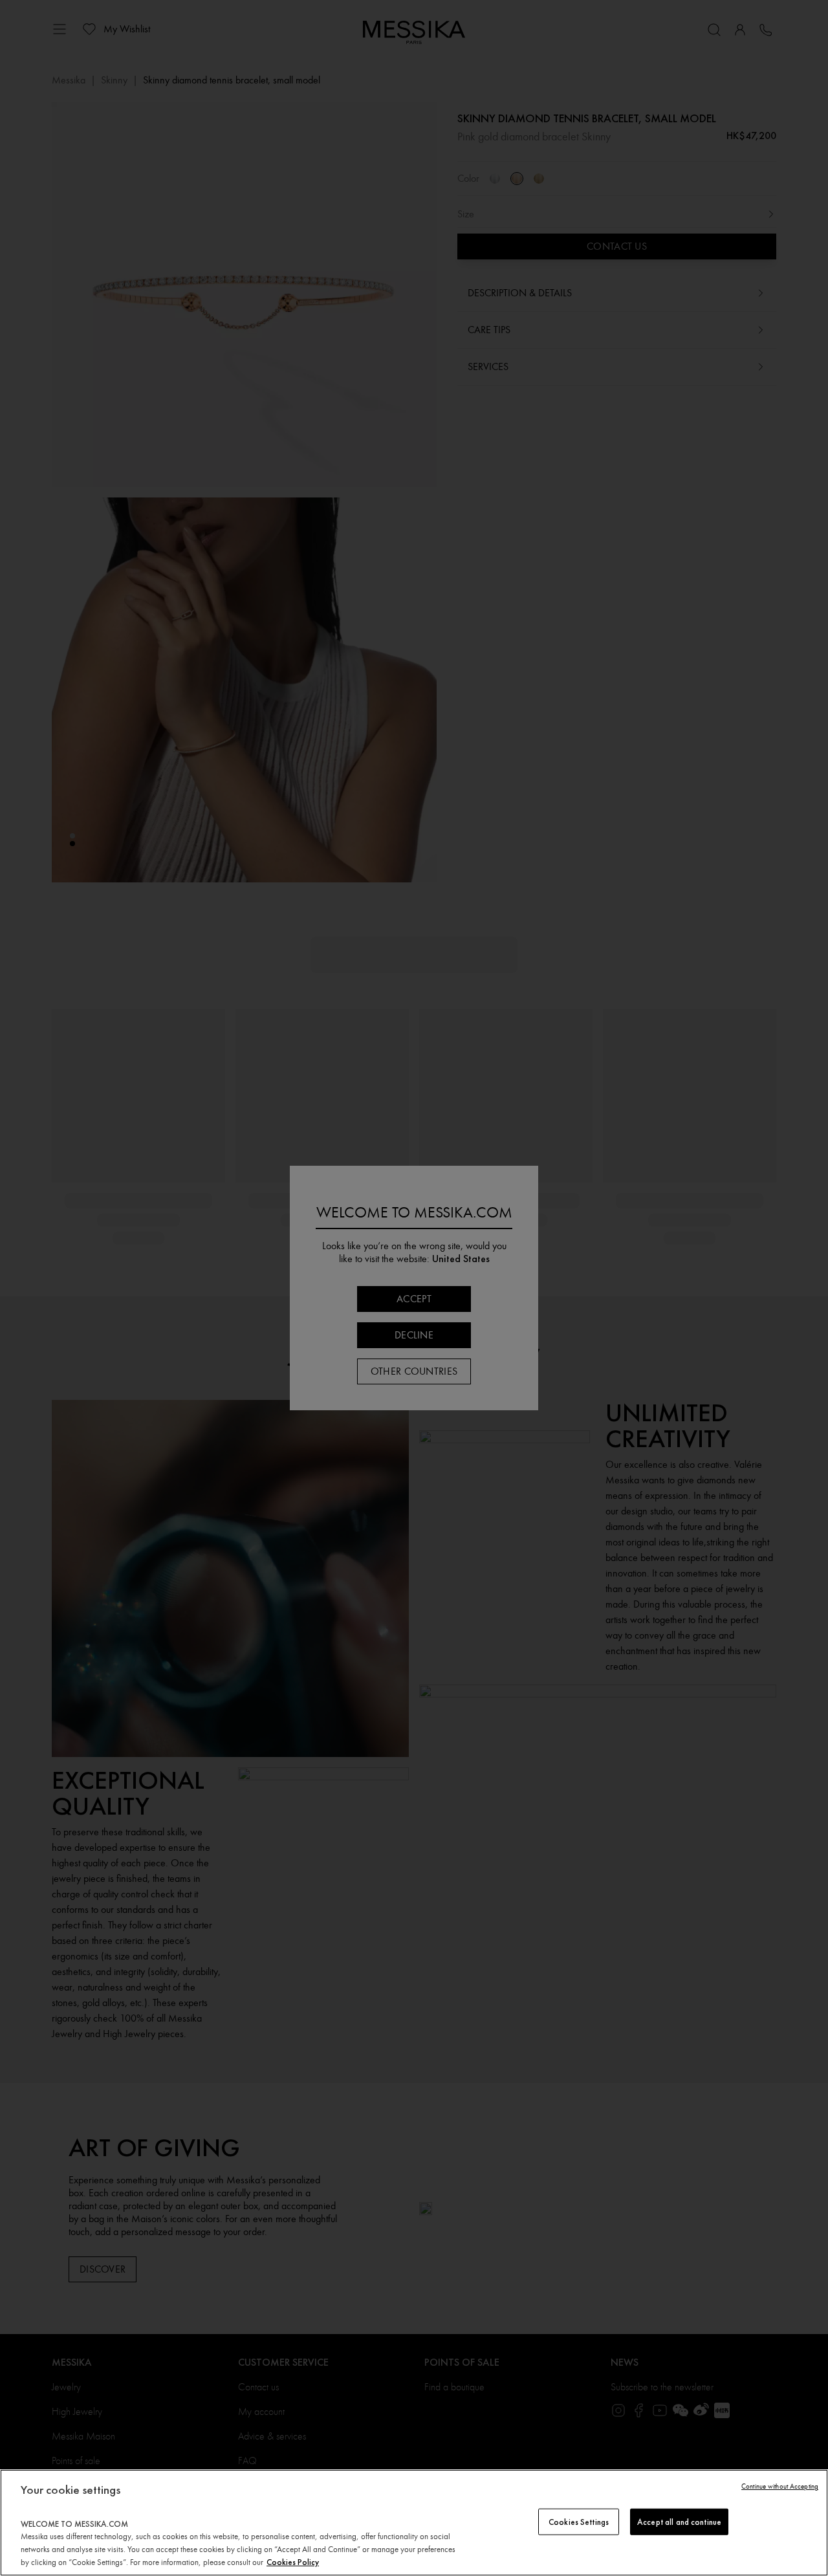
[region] (414, 2523)
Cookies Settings (579, 2521)
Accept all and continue (679, 2521)
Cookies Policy (293, 2562)
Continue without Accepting (780, 2486)
